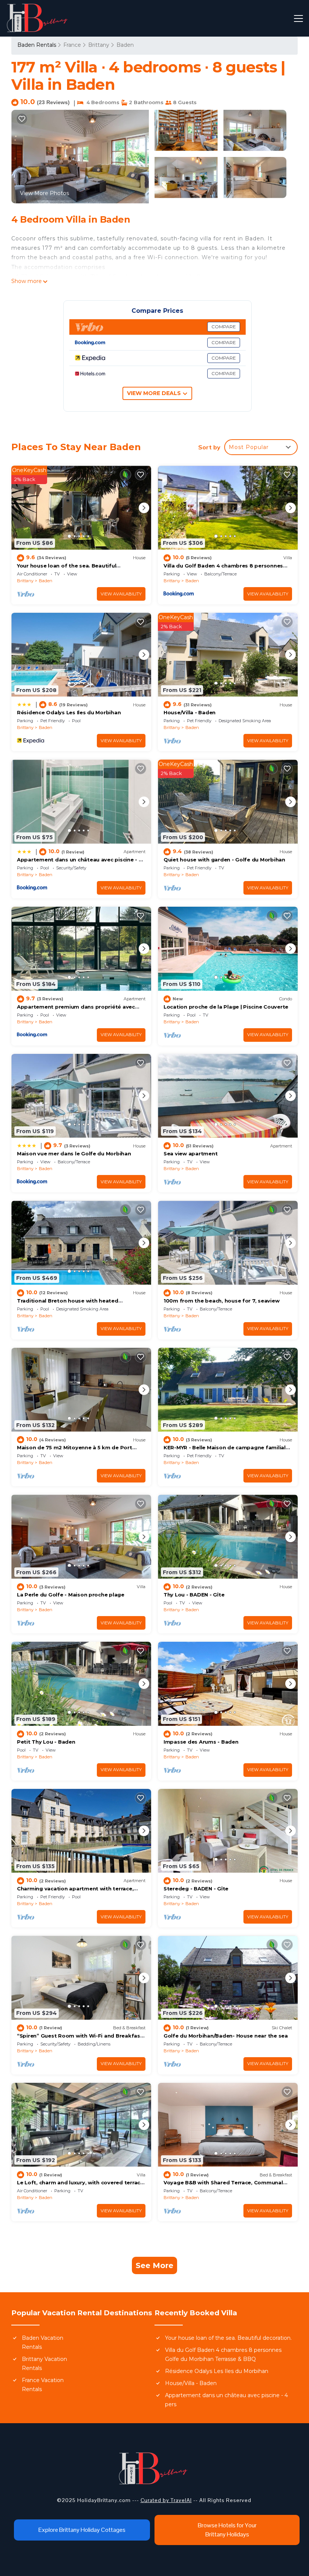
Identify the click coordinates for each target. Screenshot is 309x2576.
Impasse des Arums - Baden (201, 1742)
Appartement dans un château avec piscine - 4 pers (226, 2400)
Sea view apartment (190, 1153)
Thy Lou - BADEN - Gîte (194, 1595)
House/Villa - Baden (190, 712)
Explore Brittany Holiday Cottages (82, 2530)
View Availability (121, 594)
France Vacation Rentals (43, 2385)
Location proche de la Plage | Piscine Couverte (226, 1007)
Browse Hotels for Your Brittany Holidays (227, 2530)
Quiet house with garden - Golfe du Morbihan (224, 860)
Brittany (99, 45)
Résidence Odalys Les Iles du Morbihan (69, 712)
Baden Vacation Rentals (43, 2342)
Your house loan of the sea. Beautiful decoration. (228, 2338)
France (72, 45)
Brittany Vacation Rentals (44, 2364)
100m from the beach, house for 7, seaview (221, 1301)
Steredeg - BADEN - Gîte (196, 1889)
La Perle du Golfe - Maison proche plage (71, 1595)
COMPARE (224, 327)
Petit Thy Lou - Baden (46, 1742)
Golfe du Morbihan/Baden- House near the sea (226, 2036)
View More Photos (44, 193)
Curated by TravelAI (166, 2500)
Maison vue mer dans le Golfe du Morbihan (74, 1153)
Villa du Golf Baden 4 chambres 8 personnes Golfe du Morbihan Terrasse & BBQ (223, 2355)
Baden (125, 45)
